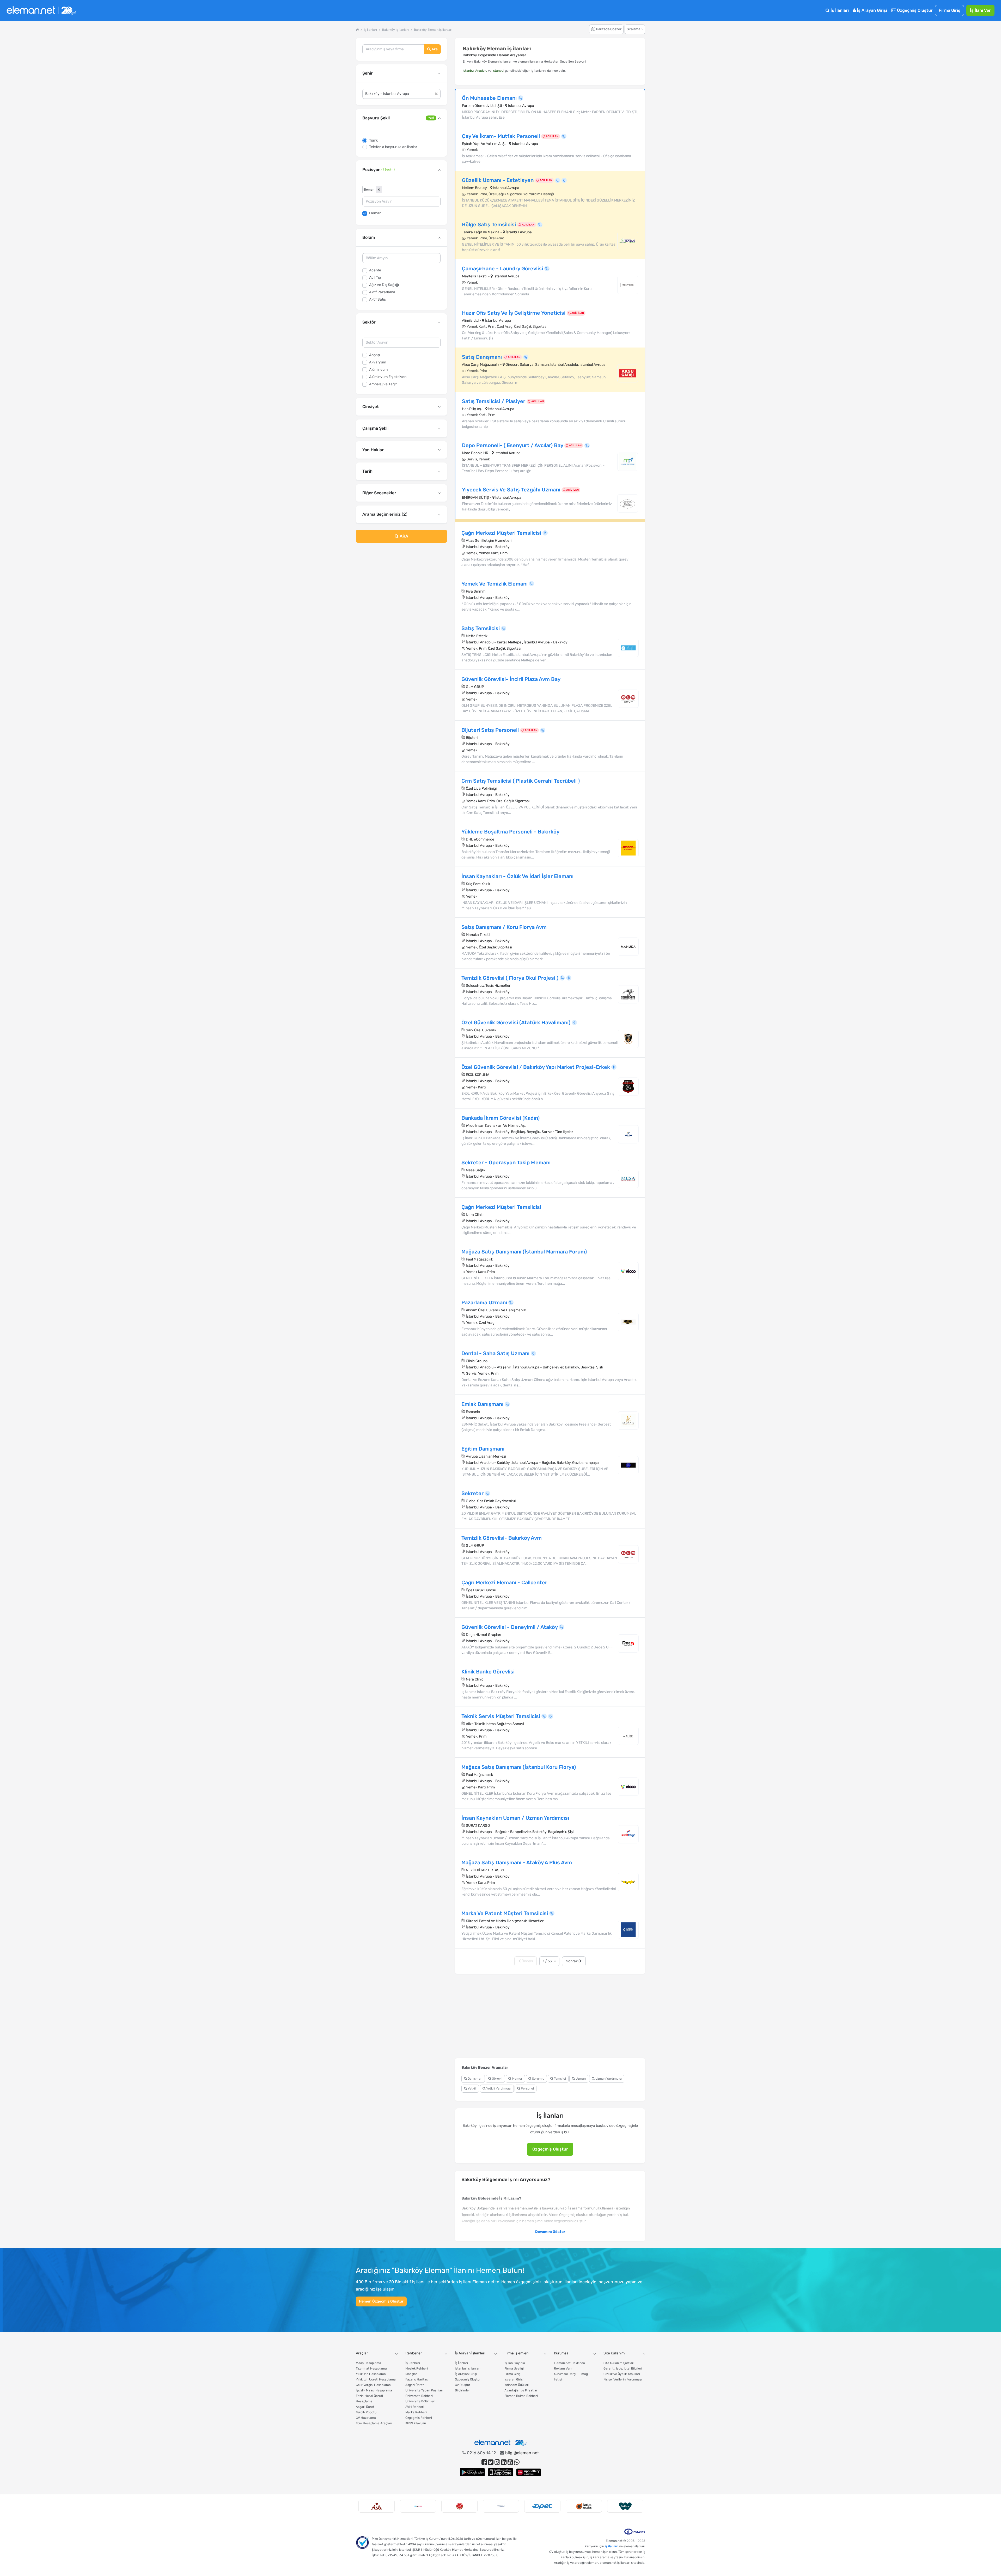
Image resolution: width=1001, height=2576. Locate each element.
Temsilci (560, 2079)
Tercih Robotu (366, 2412)
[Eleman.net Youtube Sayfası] (510, 2462)
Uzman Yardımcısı (608, 2079)
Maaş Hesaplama (368, 2363)
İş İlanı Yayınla (515, 2363)
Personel (527, 2088)
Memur (517, 2079)
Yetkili (472, 2088)
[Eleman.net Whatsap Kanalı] (517, 2462)
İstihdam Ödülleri (517, 2385)
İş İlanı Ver (980, 10)
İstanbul (498, 71)
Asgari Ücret (365, 2407)
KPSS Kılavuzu (416, 2423)
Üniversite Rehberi (419, 2396)
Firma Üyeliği (514, 2368)
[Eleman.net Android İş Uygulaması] (472, 2472)
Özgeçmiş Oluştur (914, 10)
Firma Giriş (950, 10)
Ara (434, 49)
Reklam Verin (564, 2368)
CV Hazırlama (366, 2418)
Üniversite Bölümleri (420, 2401)
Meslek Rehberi (417, 2368)
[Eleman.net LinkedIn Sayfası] (504, 2462)
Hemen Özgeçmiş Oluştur (381, 2301)
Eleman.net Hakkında (569, 2363)
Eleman (375, 213)
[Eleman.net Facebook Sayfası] (484, 2462)
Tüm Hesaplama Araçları (374, 2423)
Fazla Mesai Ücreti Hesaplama (369, 2399)
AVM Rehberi (415, 2407)
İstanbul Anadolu (475, 71)
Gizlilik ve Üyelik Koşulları (622, 2374)
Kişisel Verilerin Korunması (623, 2379)
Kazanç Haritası (417, 2379)
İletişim (559, 2379)
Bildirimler (462, 2390)
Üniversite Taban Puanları (424, 2390)
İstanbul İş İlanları (468, 2368)
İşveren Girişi (514, 2379)
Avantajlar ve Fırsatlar (521, 2390)
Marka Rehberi (416, 2412)
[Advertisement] (401, 589)
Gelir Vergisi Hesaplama (373, 2385)
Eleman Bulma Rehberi (521, 2396)
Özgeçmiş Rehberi (419, 2418)
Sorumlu (538, 2079)
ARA (403, 536)
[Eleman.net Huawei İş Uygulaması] (529, 2472)
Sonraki (573, 1961)
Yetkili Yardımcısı (498, 2088)
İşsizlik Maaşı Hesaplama (374, 2390)
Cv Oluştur (463, 2385)
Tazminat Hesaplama (371, 2368)
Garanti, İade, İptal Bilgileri (623, 2368)
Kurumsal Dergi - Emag (571, 2374)
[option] (377, 2506)
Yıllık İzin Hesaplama (371, 2374)
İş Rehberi (413, 2363)
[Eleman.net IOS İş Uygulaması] (500, 2472)
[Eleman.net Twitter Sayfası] (491, 2462)
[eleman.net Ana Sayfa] (357, 30)
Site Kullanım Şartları (619, 2363)
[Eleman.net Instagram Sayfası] (497, 2462)
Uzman (580, 2079)
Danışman (475, 2079)
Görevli (497, 2079)
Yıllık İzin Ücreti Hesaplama (376, 2379)
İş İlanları (839, 10)
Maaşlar (411, 2374)
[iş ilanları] (41, 11)
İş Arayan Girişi (871, 10)
